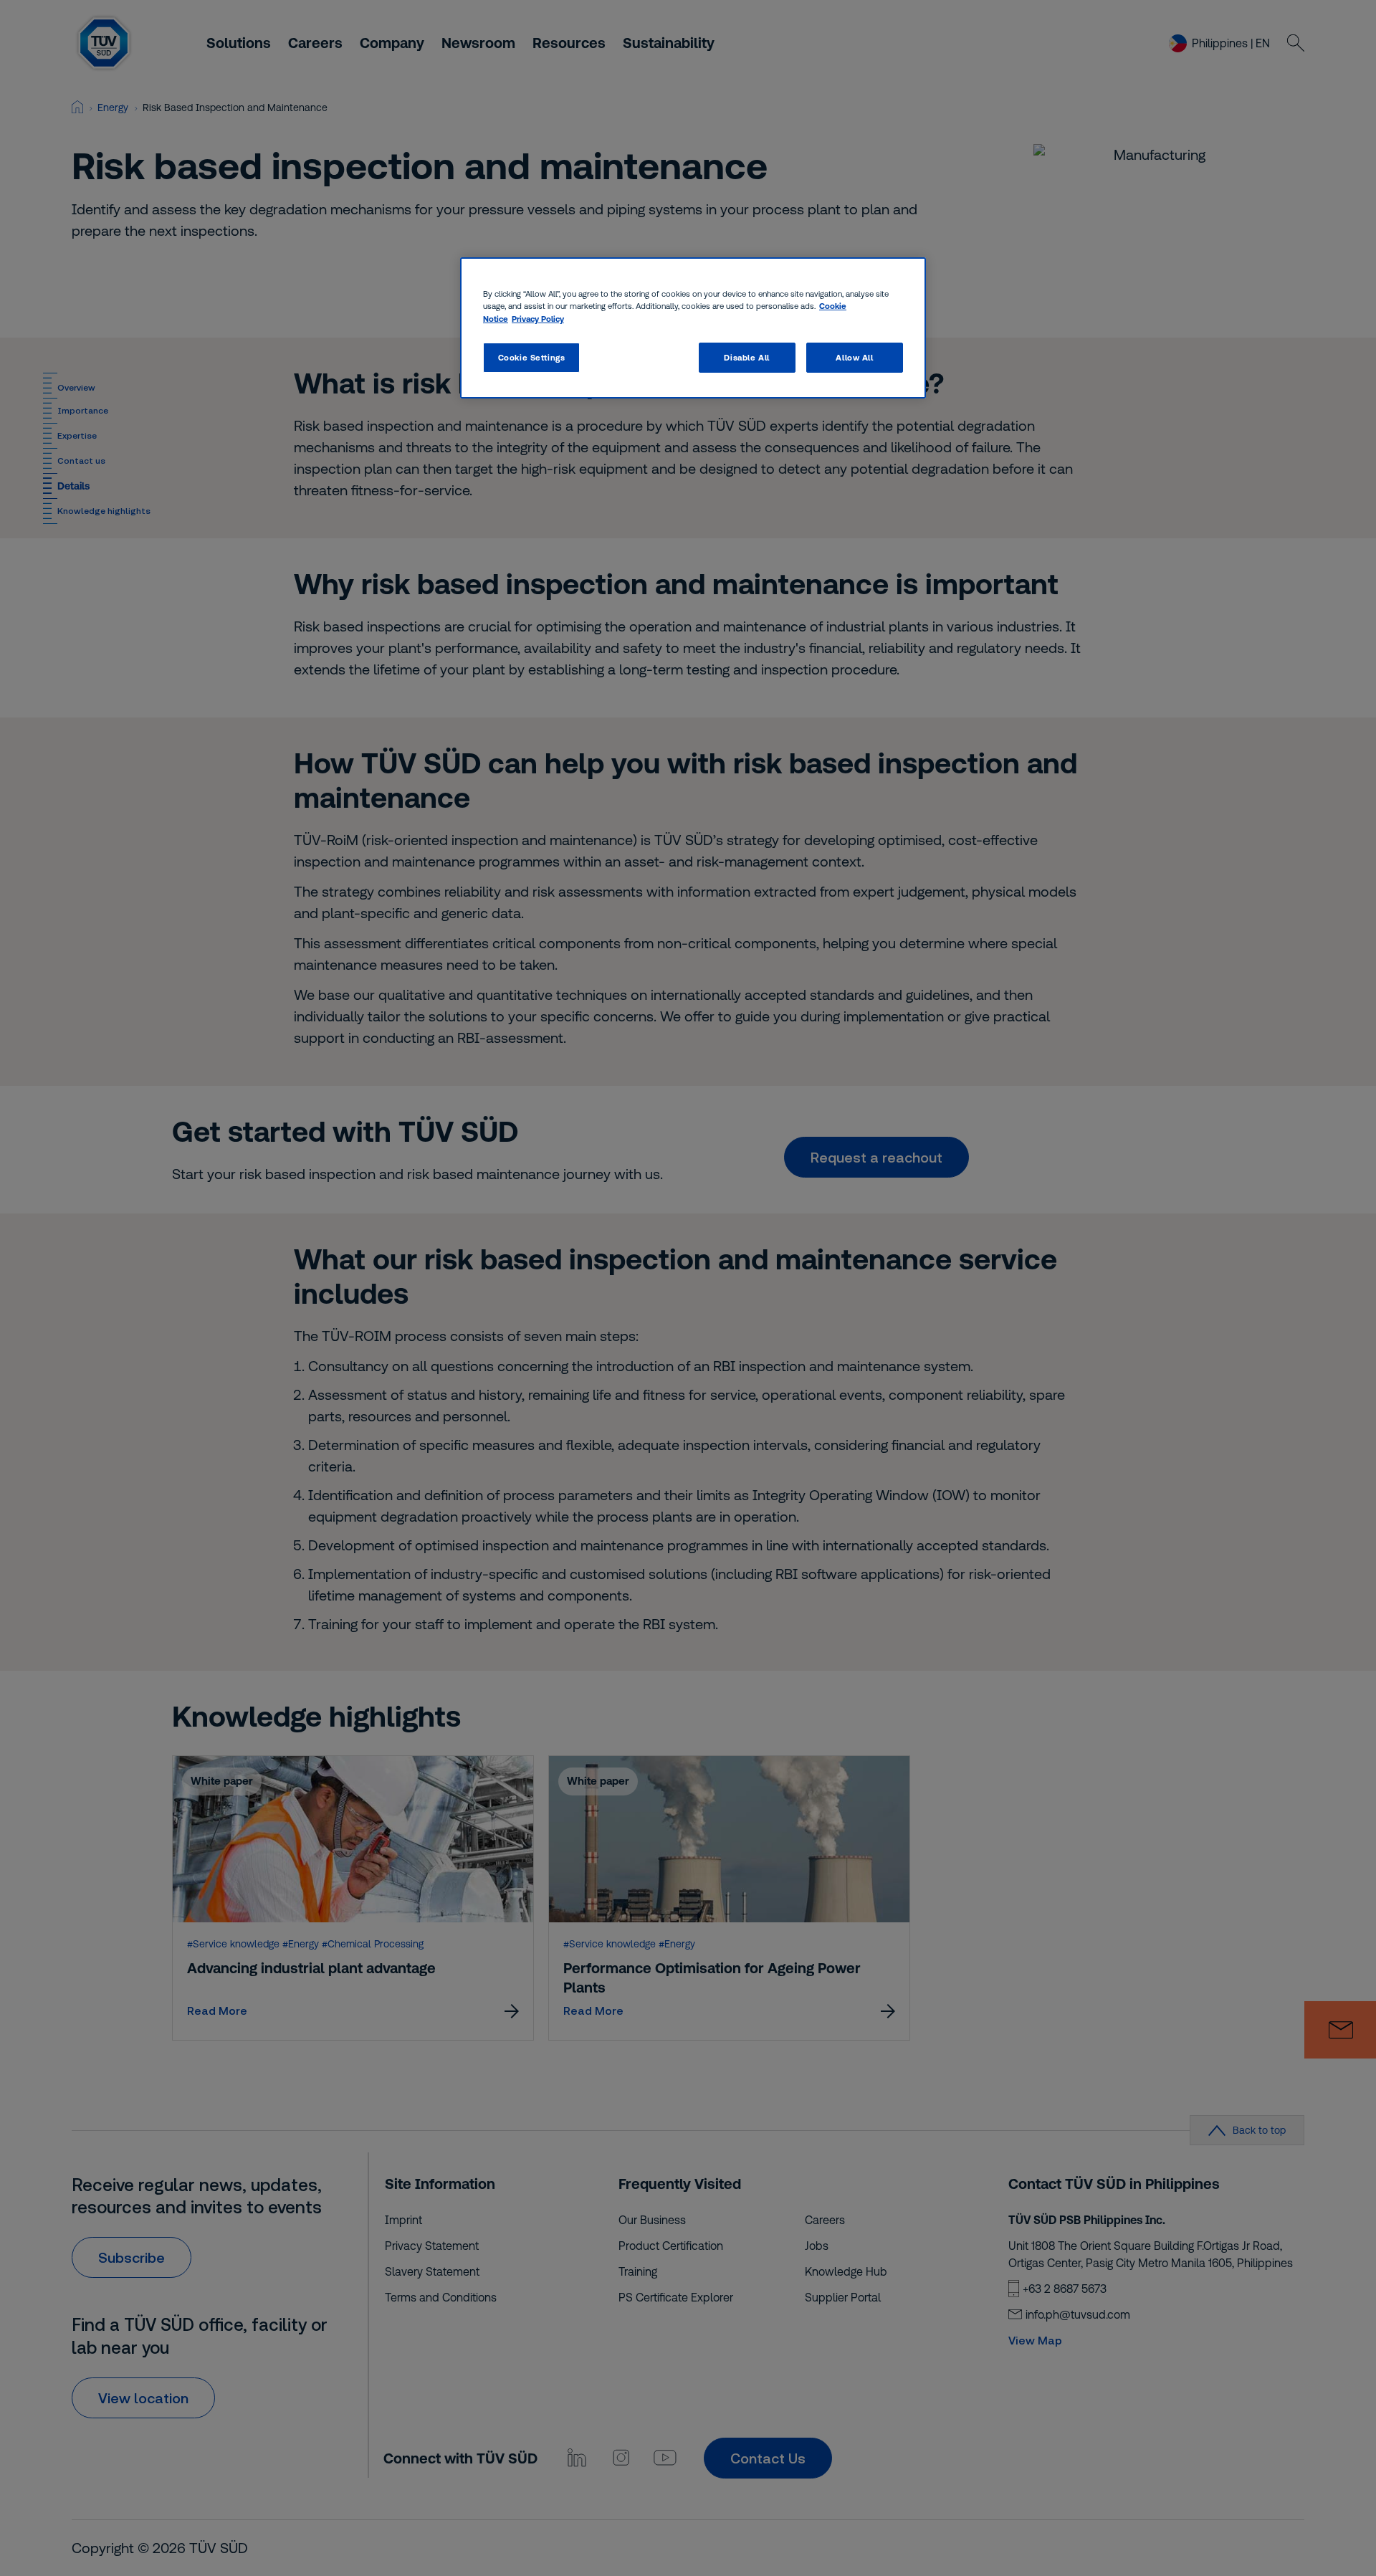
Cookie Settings (532, 357)
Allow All (854, 357)
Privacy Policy (538, 319)
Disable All (746, 357)
